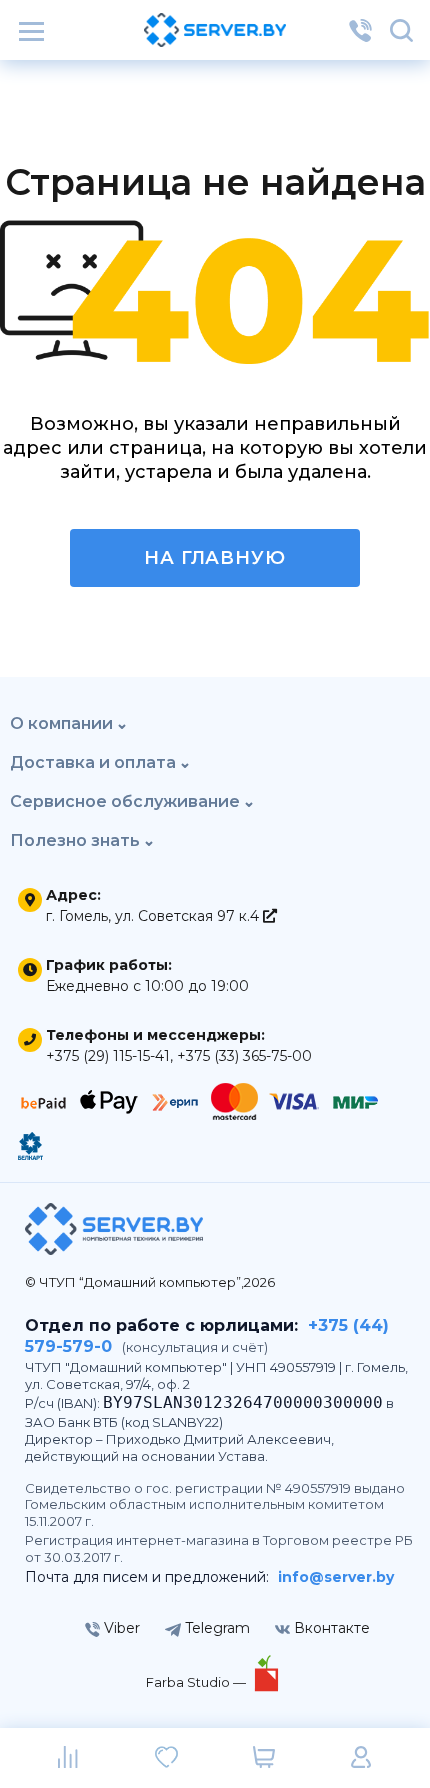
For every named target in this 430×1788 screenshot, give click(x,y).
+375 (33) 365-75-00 (244, 1056)
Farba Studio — (197, 1682)
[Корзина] (264, 1758)
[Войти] (361, 1758)
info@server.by (336, 1577)
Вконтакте (330, 1628)
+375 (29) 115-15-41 (108, 1056)
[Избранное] (166, 1758)
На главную (215, 558)
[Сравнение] (69, 1758)
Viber (120, 1628)
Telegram (215, 1628)
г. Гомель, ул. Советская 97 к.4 (154, 916)
